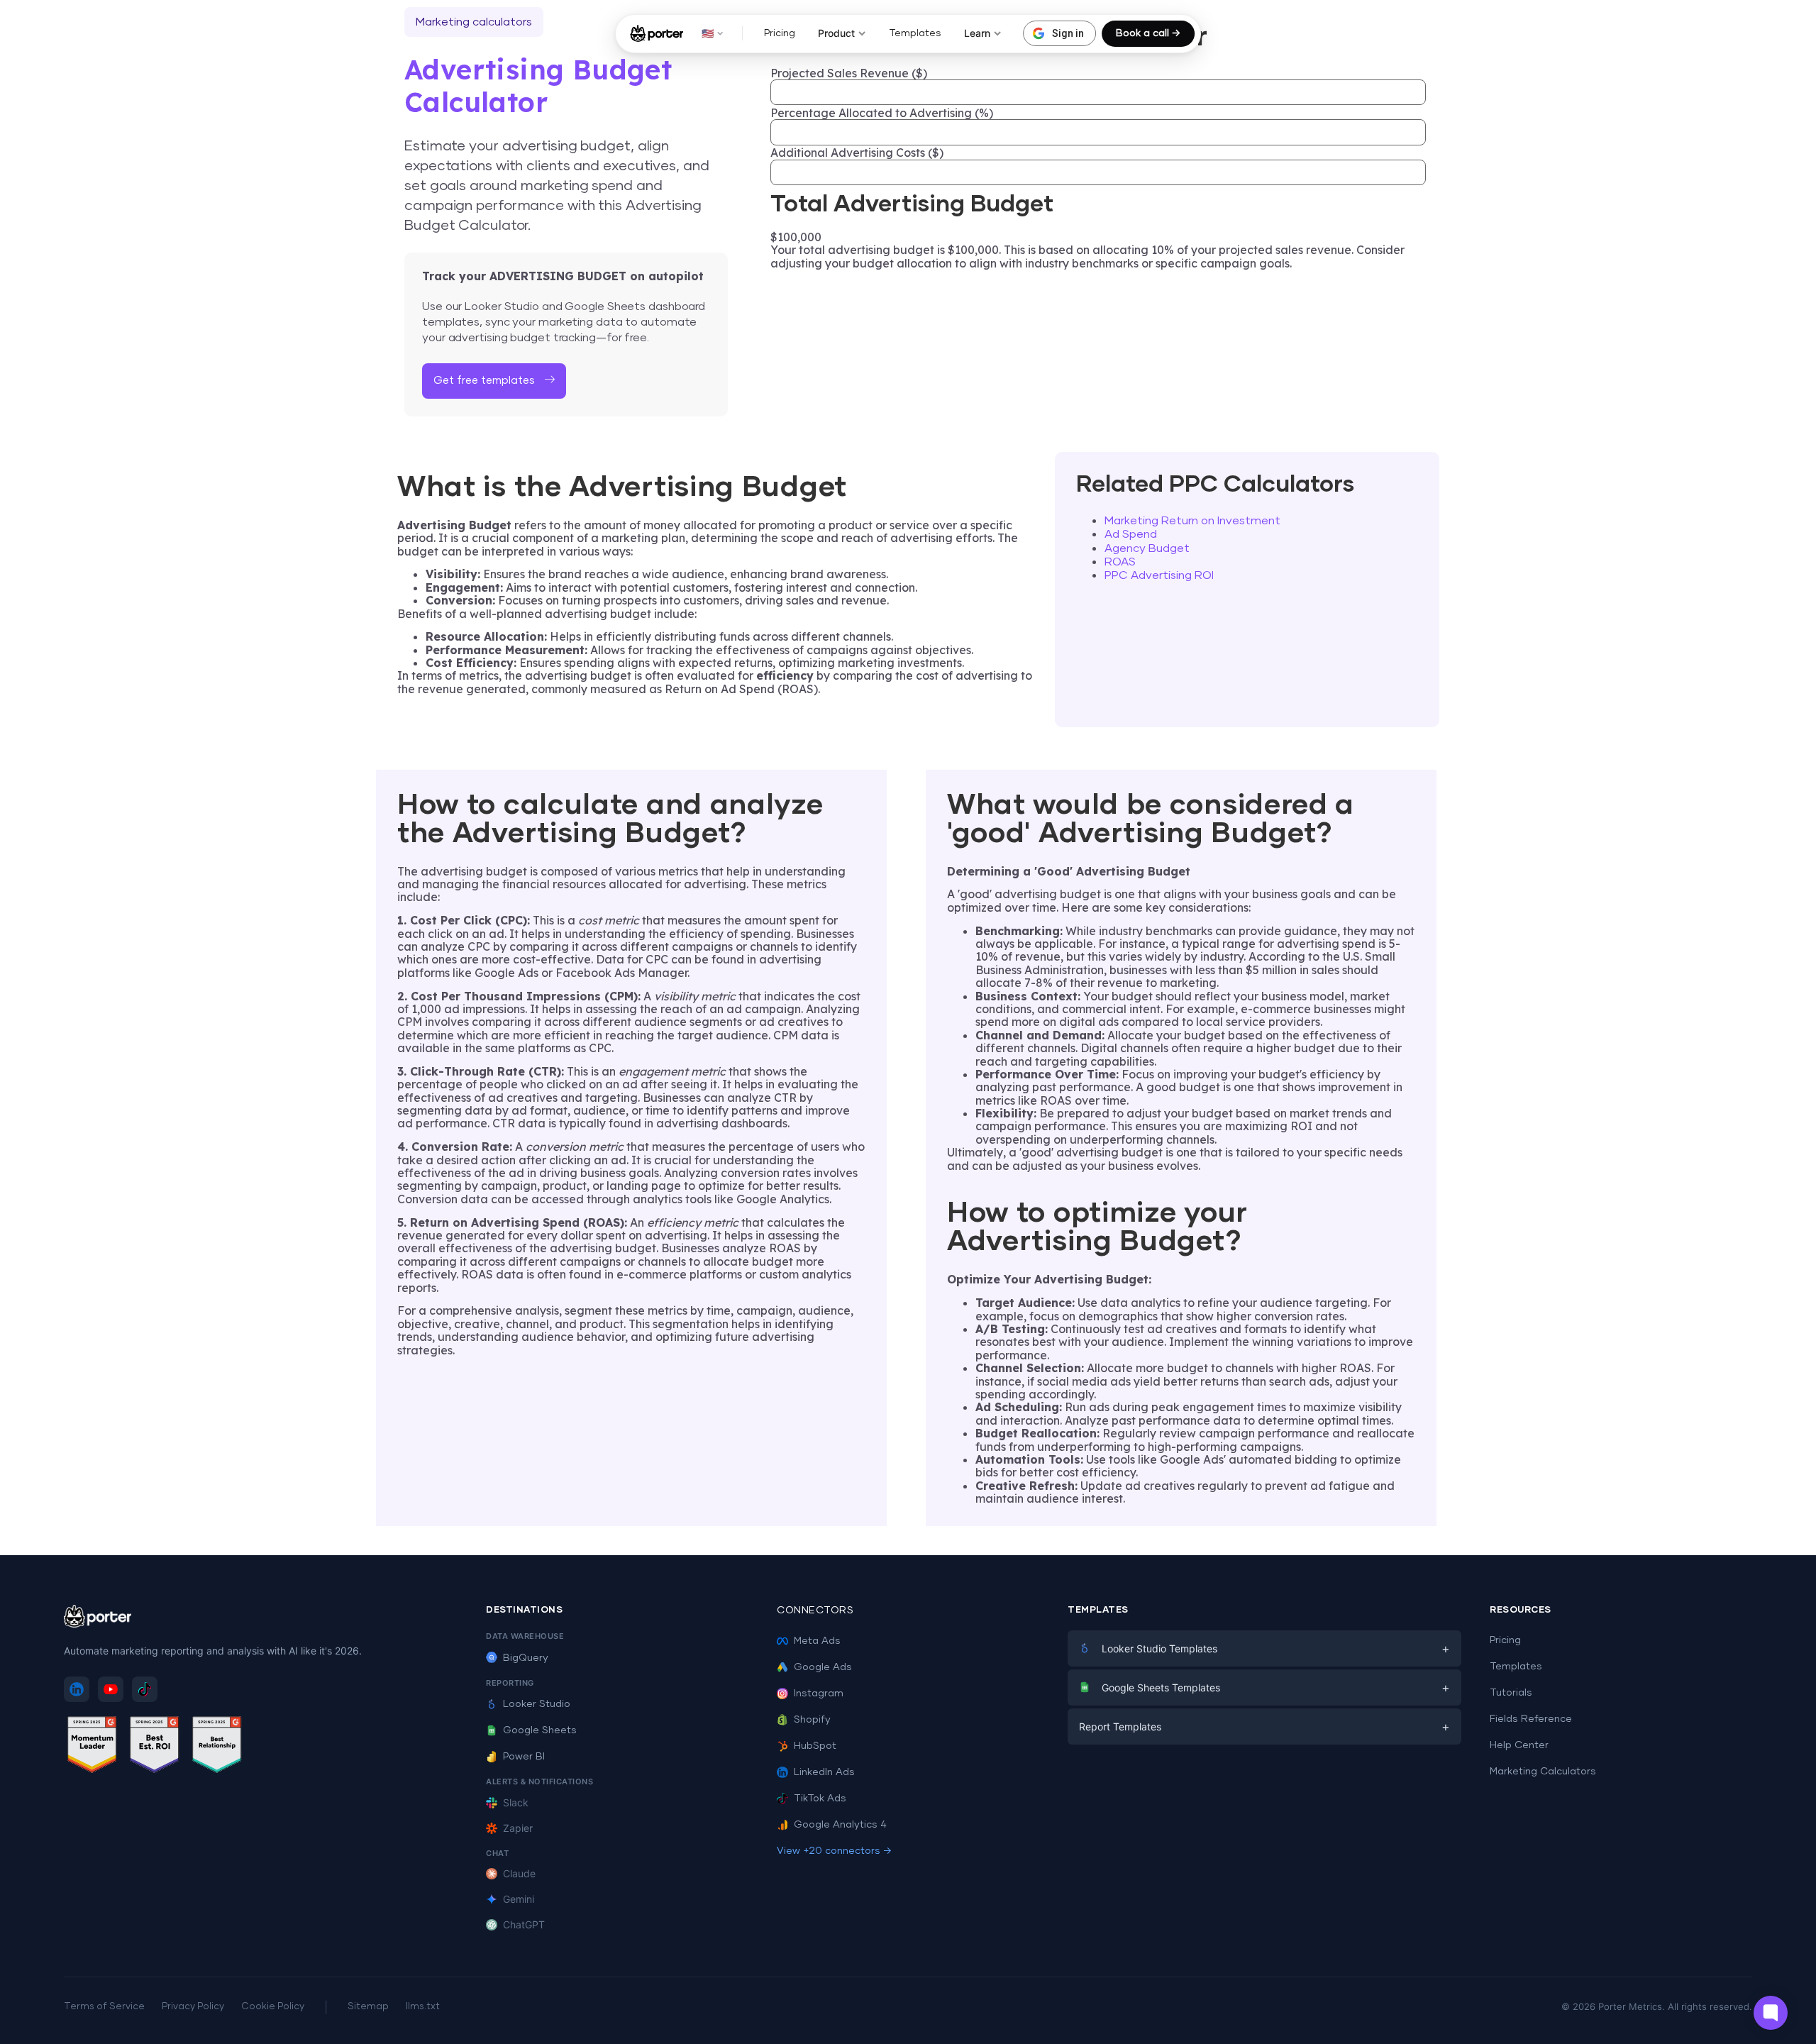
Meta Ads (817, 1641)
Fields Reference (1531, 1719)
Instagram (819, 1694)
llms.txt (423, 2007)
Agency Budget (1147, 548)
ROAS (1120, 562)
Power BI (524, 1757)
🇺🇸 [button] (708, 33)
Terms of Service (104, 2007)
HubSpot (815, 1746)
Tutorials (1511, 1693)
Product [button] (836, 33)
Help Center (1519, 1745)
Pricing (780, 33)
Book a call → (1148, 33)
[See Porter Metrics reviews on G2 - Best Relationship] (217, 1747)
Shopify (812, 1720)
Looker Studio (537, 1704)
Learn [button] (977, 33)
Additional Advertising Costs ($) (857, 153)
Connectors (815, 1611)
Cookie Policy (273, 2007)
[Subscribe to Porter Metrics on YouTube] (111, 1689)
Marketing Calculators (1543, 1772)
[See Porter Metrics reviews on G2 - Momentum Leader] (92, 1747)
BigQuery (526, 1658)
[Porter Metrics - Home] (657, 33)
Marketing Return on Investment (1192, 521)
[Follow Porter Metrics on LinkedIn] (77, 1689)
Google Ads (823, 1667)
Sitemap (368, 2007)
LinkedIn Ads (824, 1772)
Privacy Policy (193, 2007)
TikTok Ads (820, 1799)
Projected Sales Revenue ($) (849, 73)
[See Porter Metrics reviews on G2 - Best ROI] (155, 1747)
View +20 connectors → (834, 1851)
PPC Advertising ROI (1159, 575)
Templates (915, 33)
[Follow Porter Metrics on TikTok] (145, 1689)
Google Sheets (540, 1730)
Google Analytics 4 (840, 1825)
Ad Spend (1131, 534)
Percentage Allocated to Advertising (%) (882, 113)
